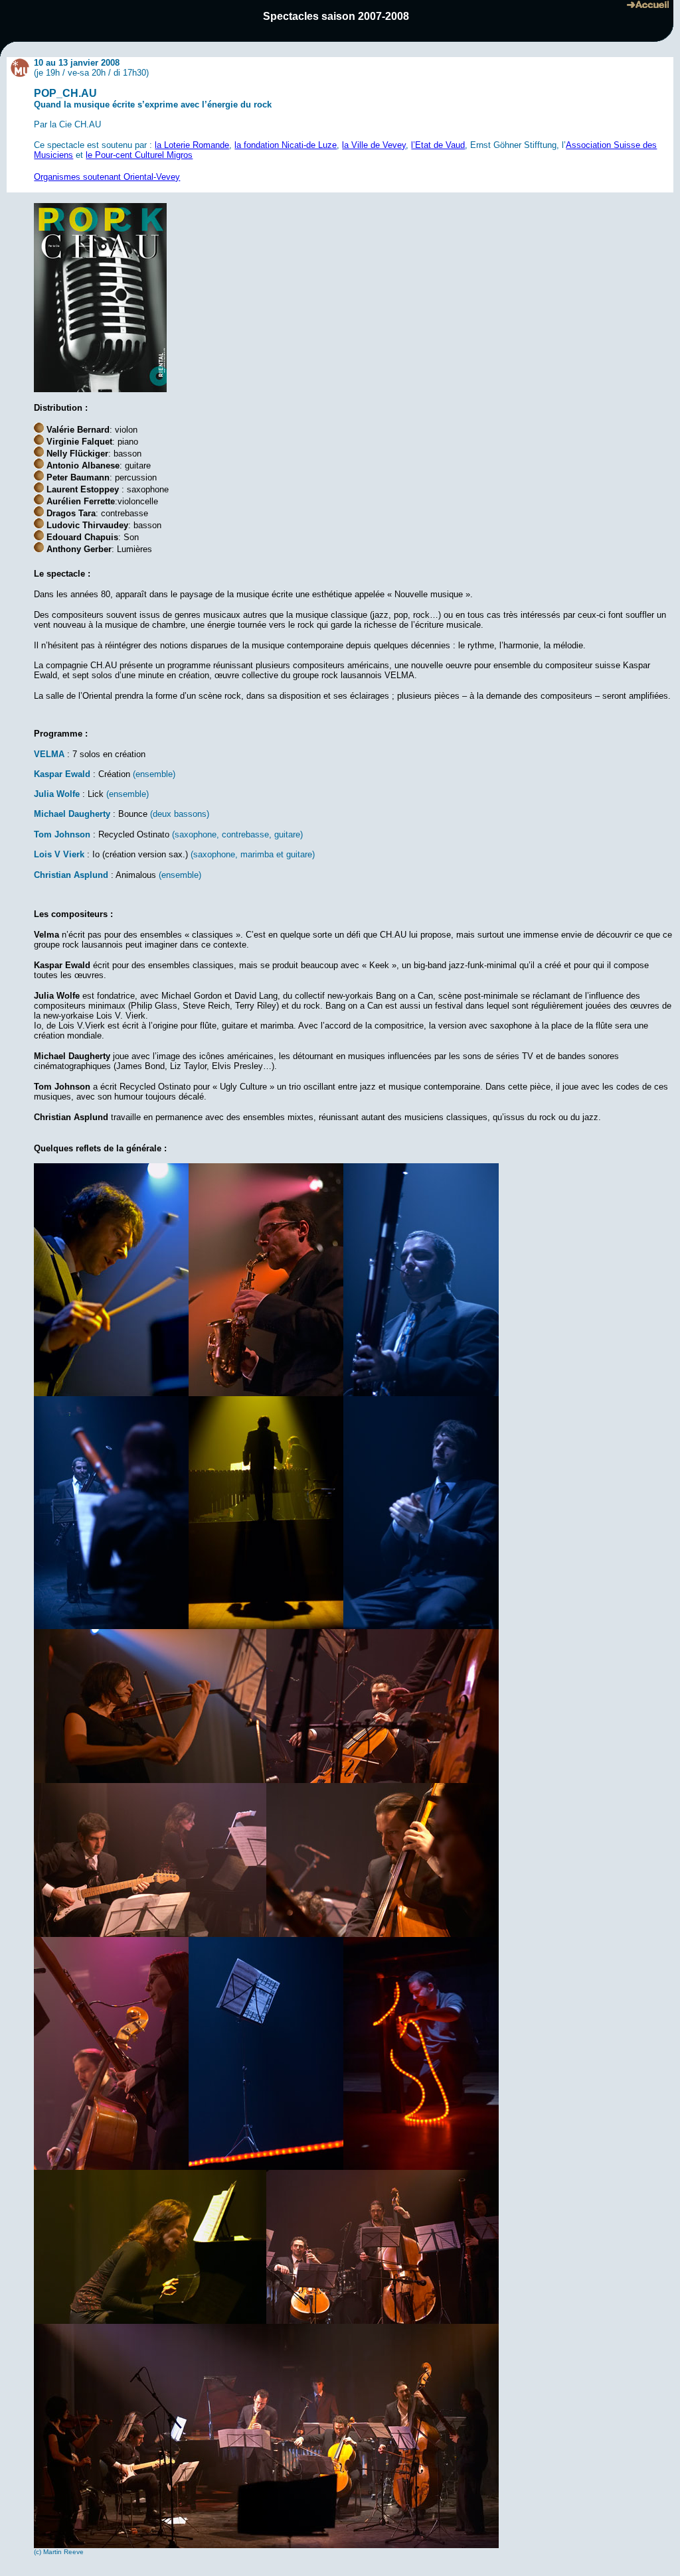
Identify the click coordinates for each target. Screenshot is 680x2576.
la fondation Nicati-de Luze (286, 145)
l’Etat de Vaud (438, 145)
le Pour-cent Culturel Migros (139, 155)
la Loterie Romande (192, 145)
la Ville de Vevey (374, 145)
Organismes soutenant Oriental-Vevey (107, 177)
